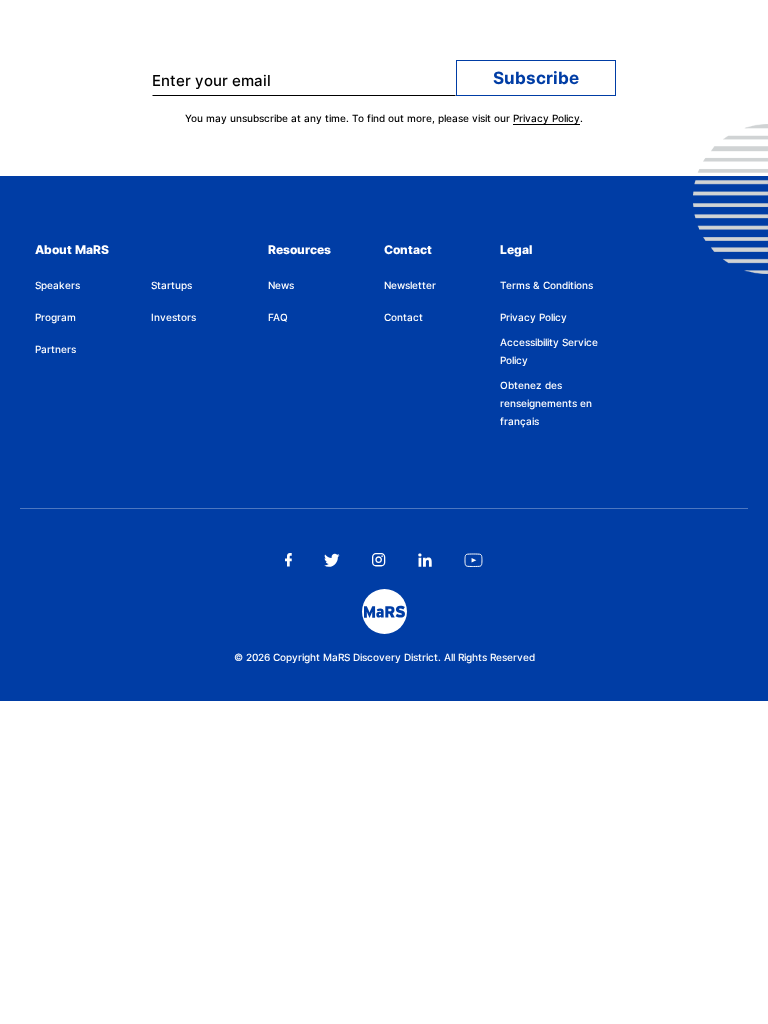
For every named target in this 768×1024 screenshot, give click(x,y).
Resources (299, 249)
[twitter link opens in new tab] (332, 560)
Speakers (57, 285)
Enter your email (211, 80)
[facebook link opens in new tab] (288, 560)
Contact (408, 249)
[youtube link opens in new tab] (473, 560)
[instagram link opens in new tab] (379, 560)
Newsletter (410, 285)
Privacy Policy (546, 118)
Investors (173, 317)
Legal (516, 249)
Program (55, 317)
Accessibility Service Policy (549, 351)
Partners (55, 349)
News (281, 285)
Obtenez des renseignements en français (546, 403)
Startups (171, 285)
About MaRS (72, 249)
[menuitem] (93, 285)
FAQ (278, 317)
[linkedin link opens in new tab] (425, 560)
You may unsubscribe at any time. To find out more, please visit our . (384, 118)
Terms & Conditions (546, 285)
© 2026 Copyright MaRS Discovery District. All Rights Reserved (384, 657)
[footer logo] (384, 611)
